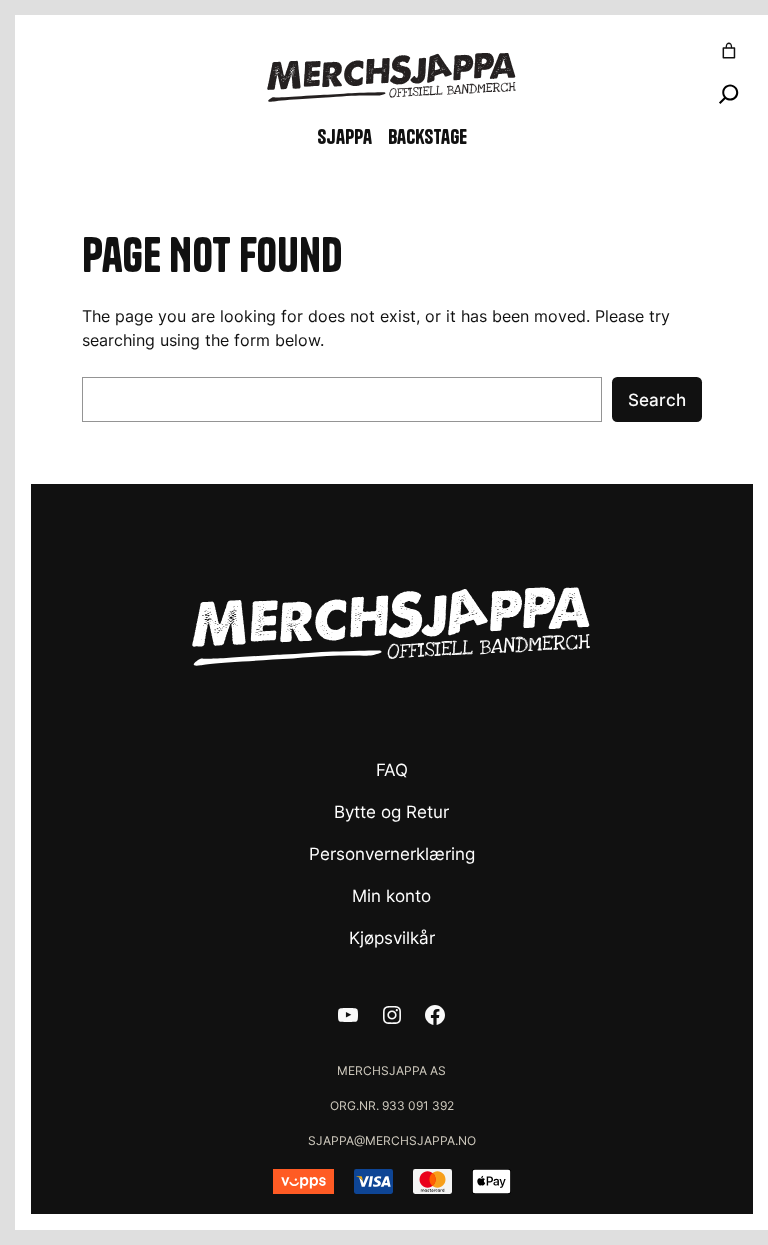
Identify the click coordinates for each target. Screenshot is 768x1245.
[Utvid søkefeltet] (729, 94)
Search (657, 400)
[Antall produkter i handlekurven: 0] (729, 51)
